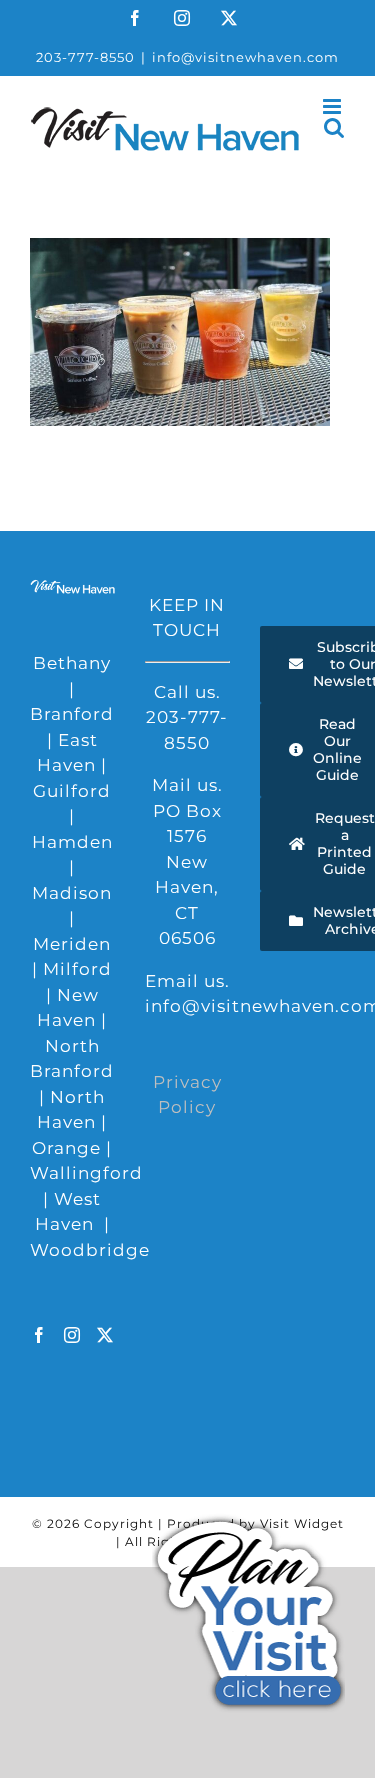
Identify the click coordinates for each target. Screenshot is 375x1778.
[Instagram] (72, 1335)
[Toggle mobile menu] (334, 106)
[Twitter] (105, 1335)
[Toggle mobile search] (334, 127)
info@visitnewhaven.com (245, 57)
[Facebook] (39, 1335)
